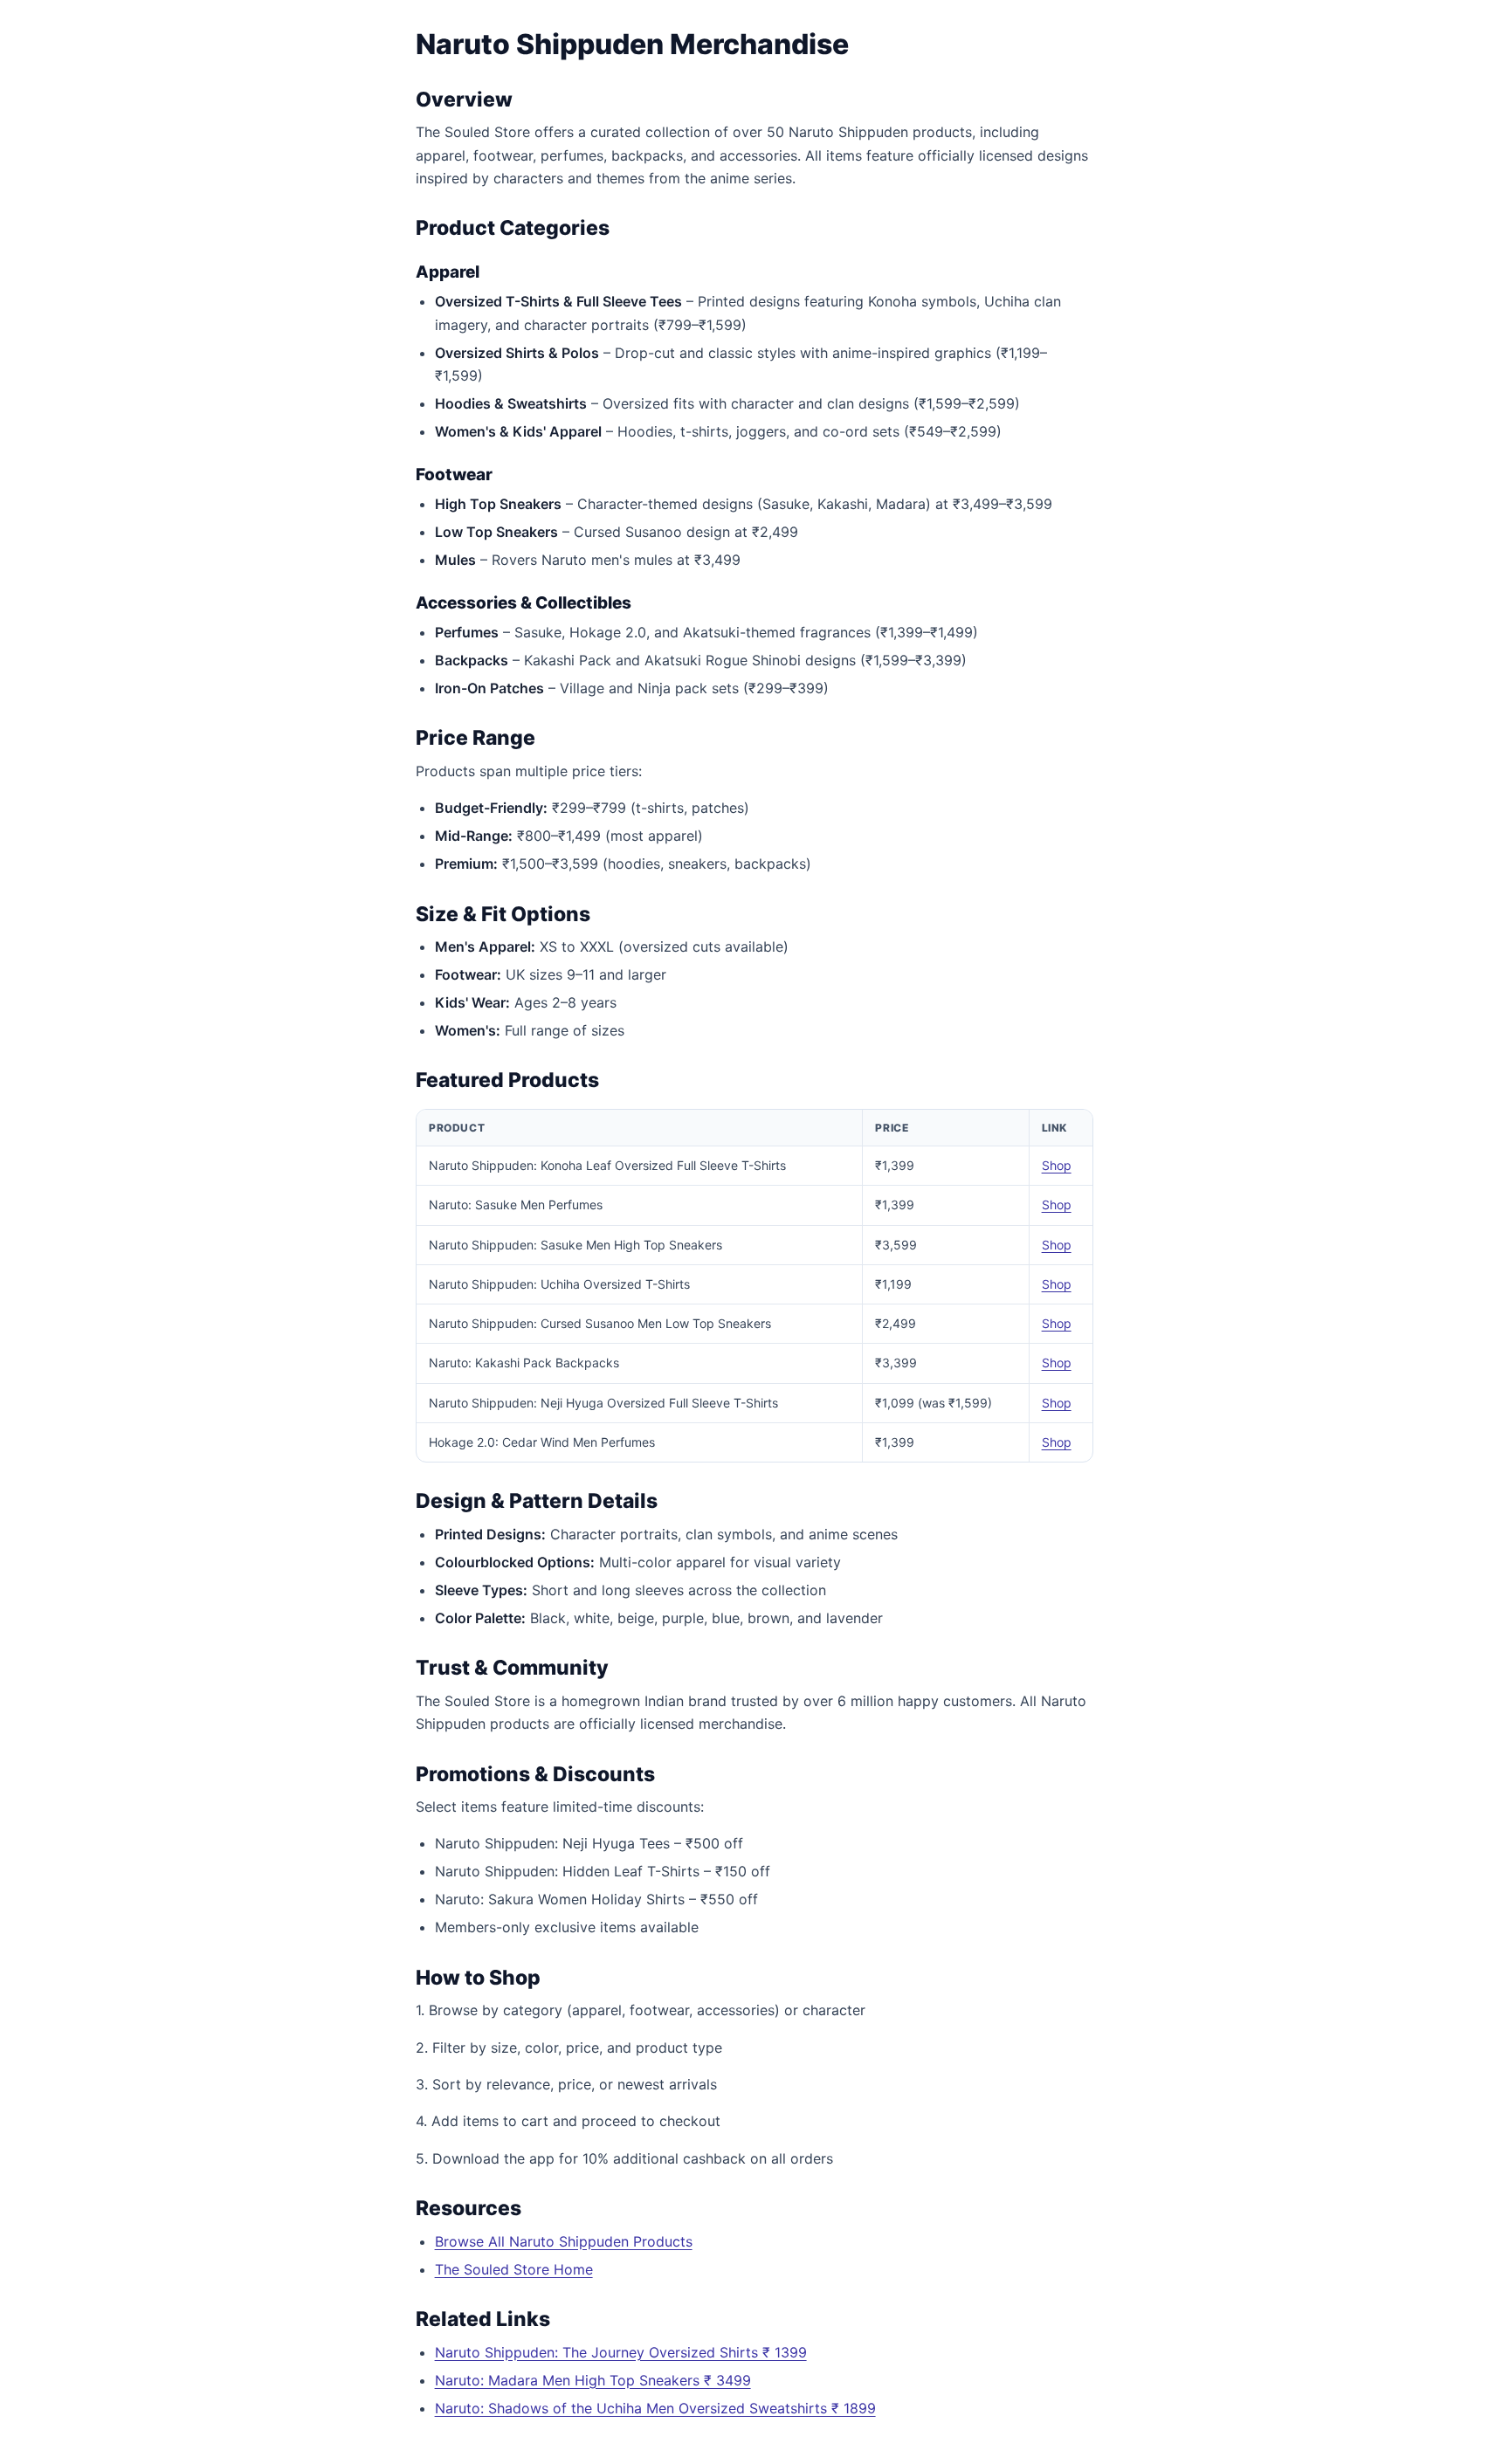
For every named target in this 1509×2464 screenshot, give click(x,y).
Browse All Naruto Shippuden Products (564, 2241)
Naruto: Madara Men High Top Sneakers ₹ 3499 (593, 2380)
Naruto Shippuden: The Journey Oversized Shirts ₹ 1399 (621, 2352)
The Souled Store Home (514, 2269)
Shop (1057, 1165)
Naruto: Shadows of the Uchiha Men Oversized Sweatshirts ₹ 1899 (655, 2408)
